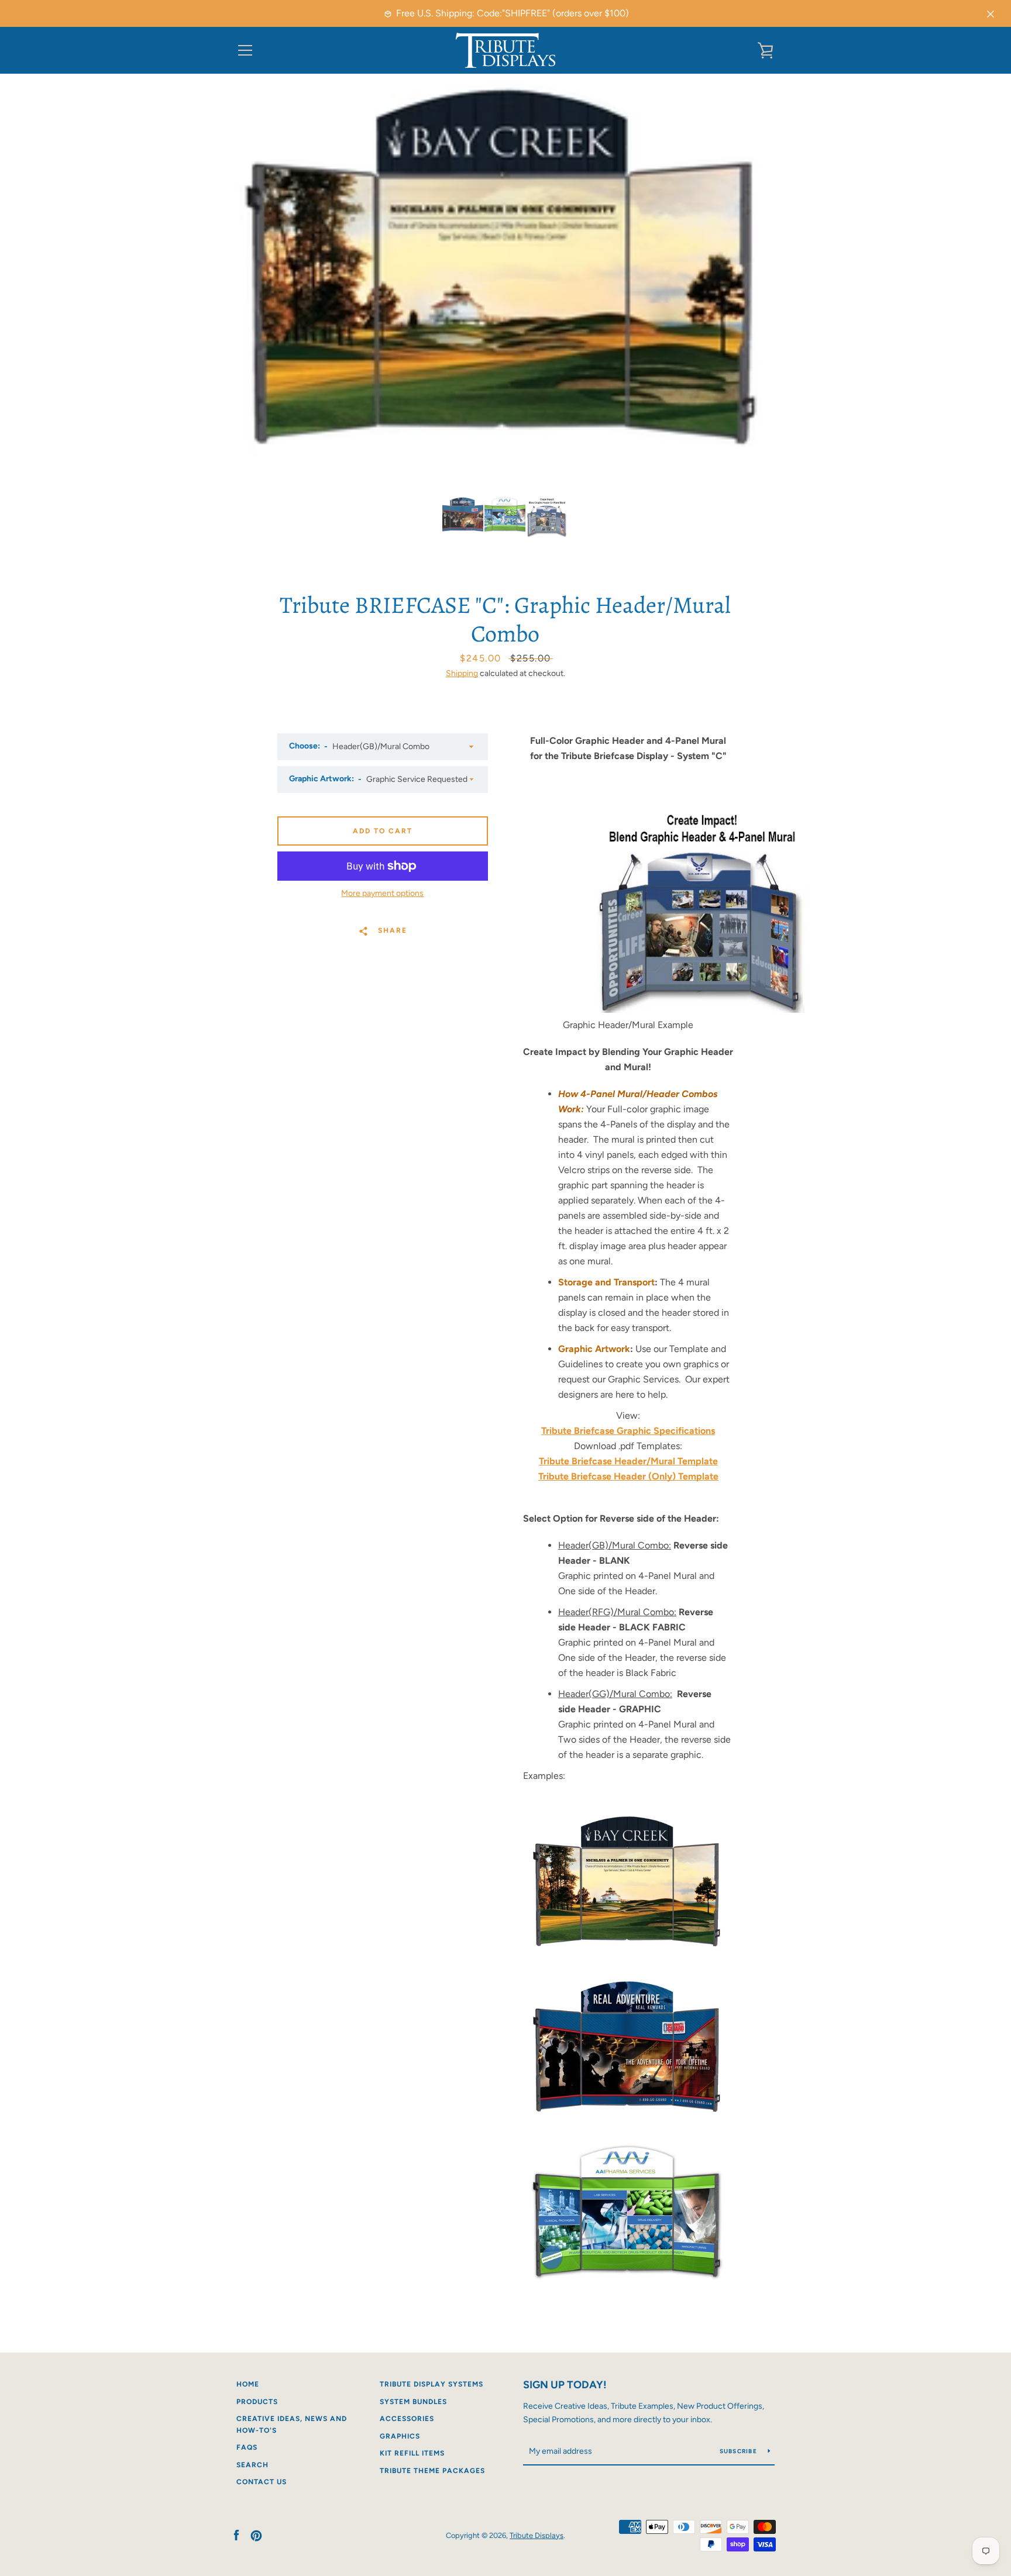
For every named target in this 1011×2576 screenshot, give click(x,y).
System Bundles (413, 2402)
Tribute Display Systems (431, 2384)
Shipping (462, 673)
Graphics (400, 2436)
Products (257, 2402)
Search (252, 2465)
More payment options (382, 893)
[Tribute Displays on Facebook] (236, 2535)
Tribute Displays (537, 2535)
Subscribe (740, 2451)
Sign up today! (565, 2385)
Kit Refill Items (412, 2453)
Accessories (407, 2419)
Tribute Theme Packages (432, 2471)
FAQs (247, 2447)
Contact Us (262, 2482)
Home (248, 2384)
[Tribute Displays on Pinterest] (256, 2535)
